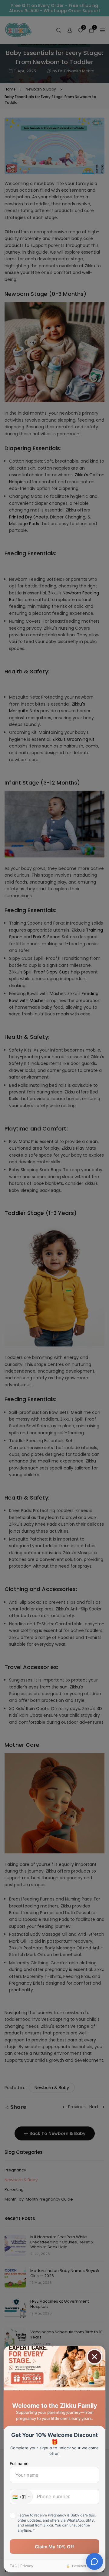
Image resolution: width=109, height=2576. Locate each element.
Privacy (27, 2566)
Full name (19, 2463)
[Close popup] (94, 2357)
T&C (13, 2566)
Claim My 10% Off (54, 2547)
